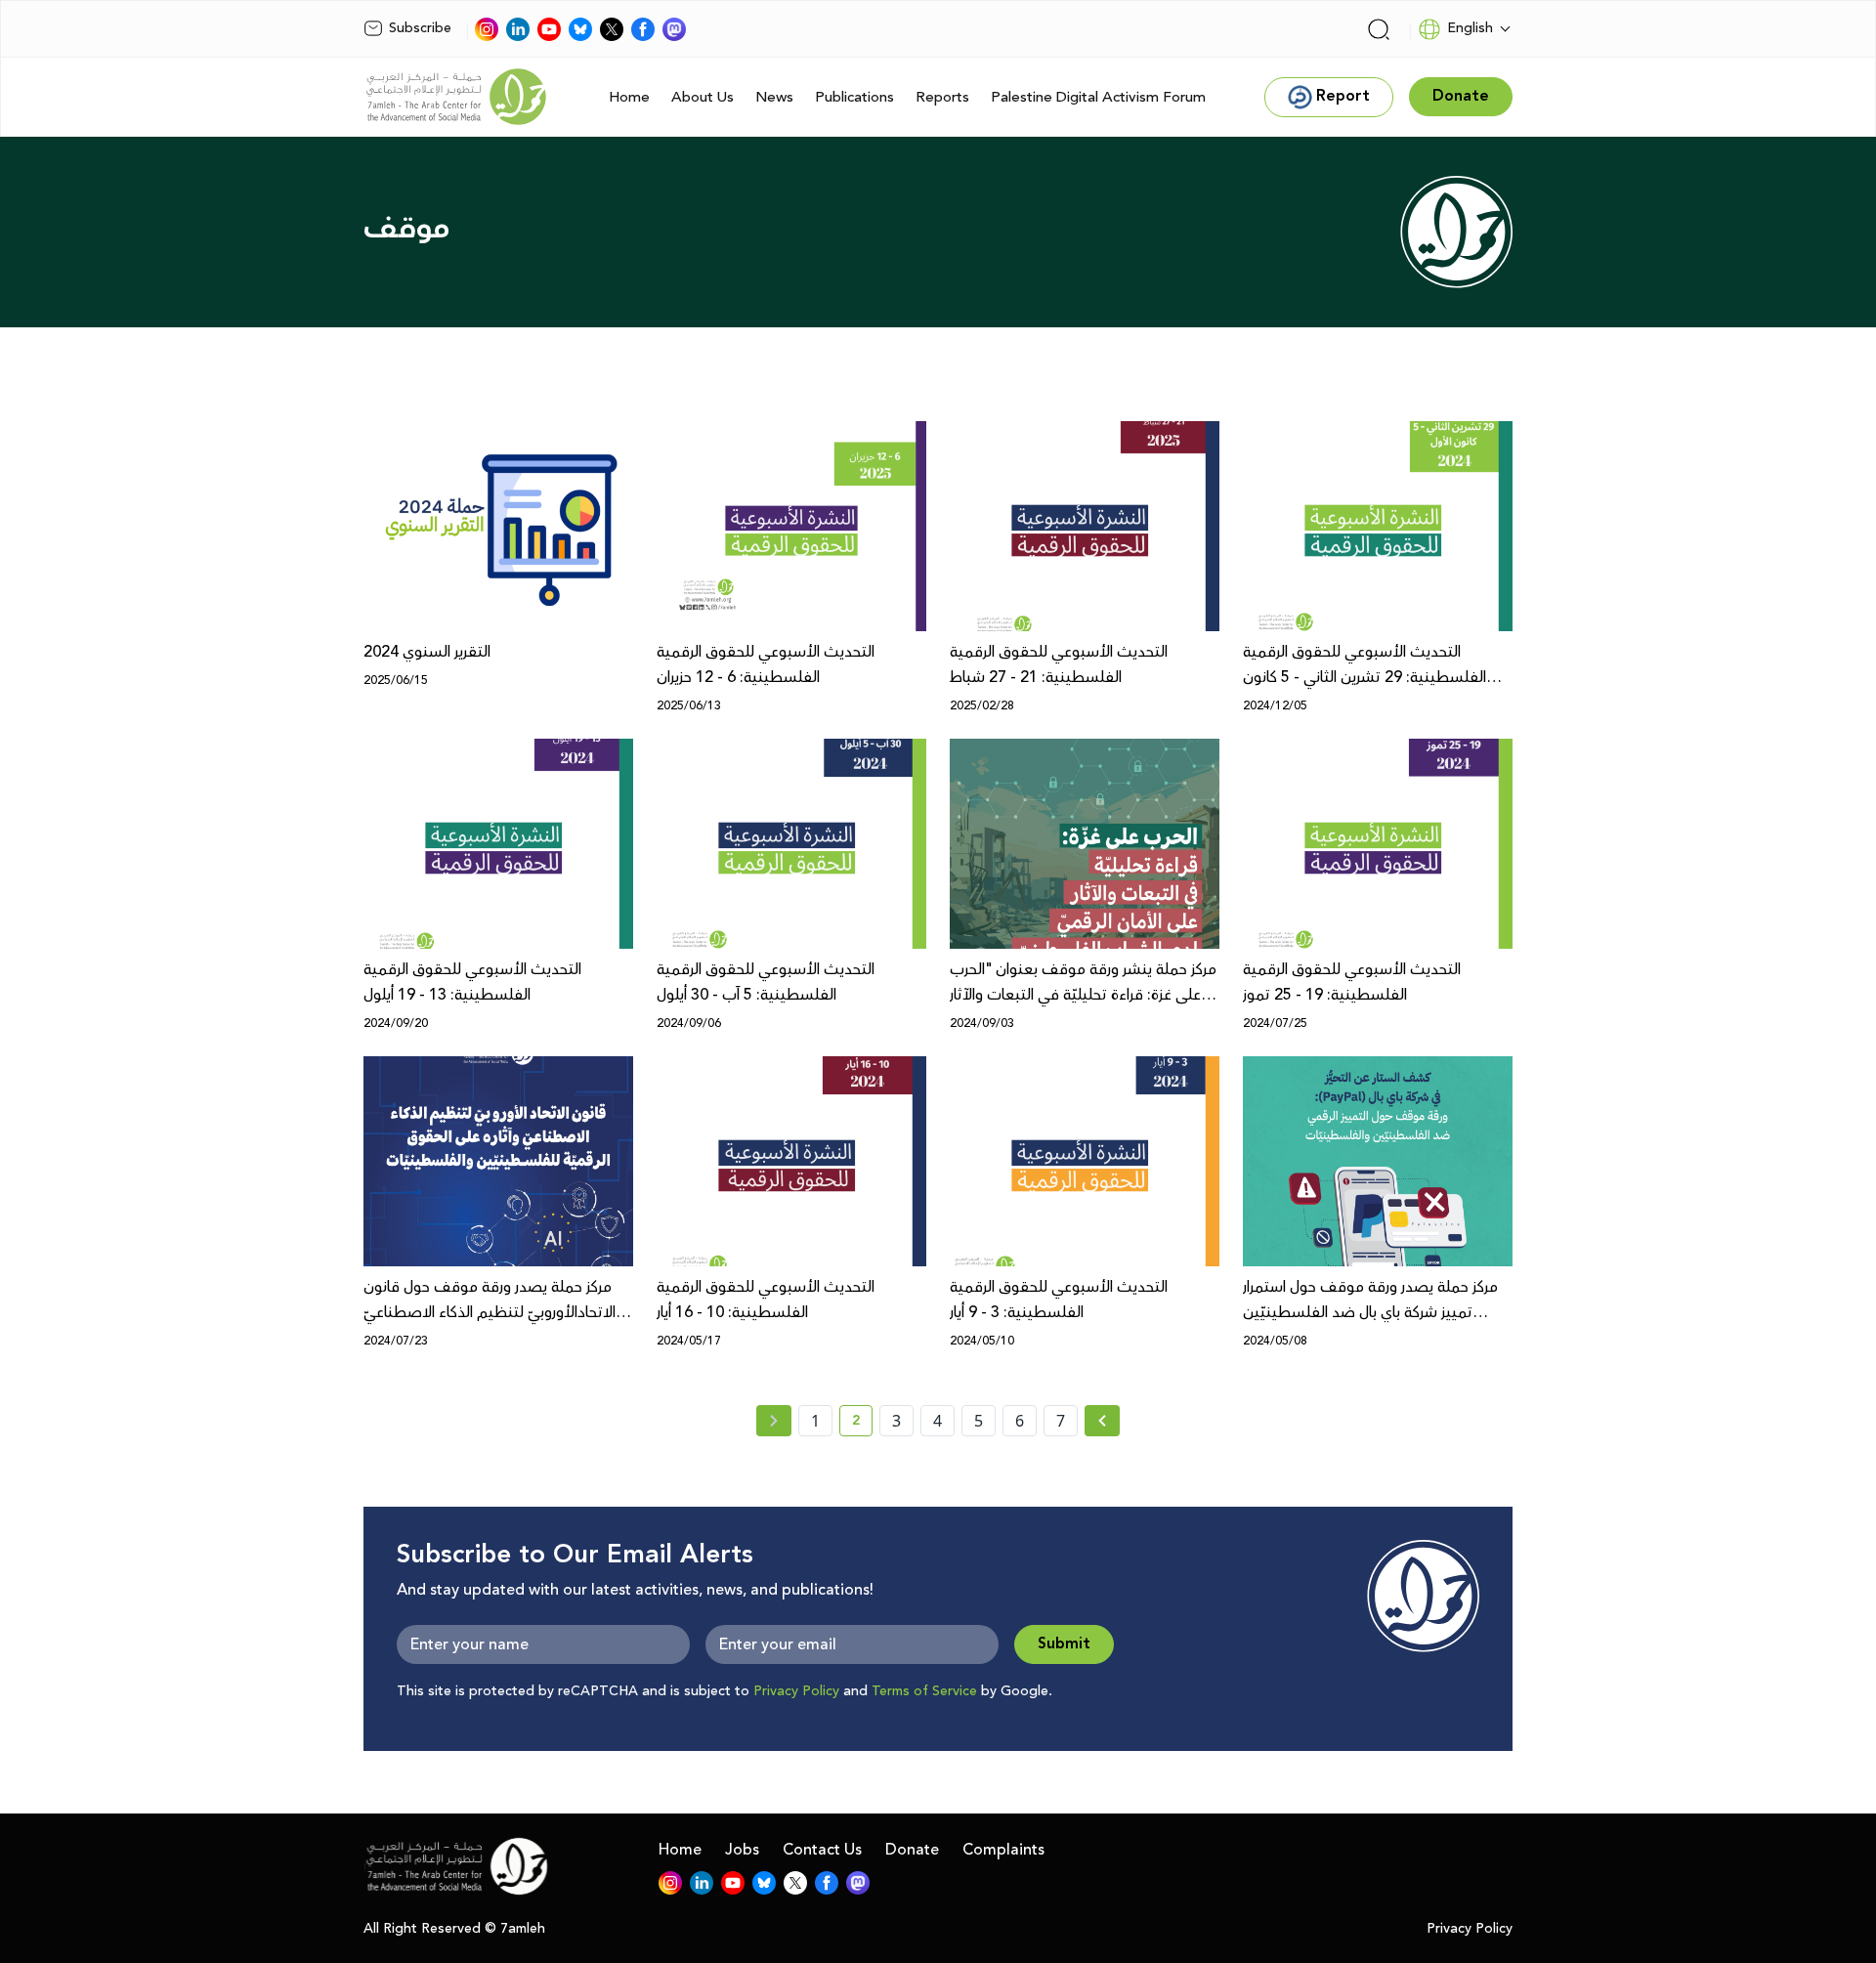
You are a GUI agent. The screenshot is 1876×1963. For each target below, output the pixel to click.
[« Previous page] (774, 1421)
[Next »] (1103, 1421)
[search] (1379, 29)
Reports (942, 97)
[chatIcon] (674, 29)
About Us (703, 97)
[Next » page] (1102, 1421)
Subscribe (420, 28)
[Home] (456, 97)
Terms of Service (924, 1691)
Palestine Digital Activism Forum (1098, 97)
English (1470, 28)
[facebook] (643, 29)
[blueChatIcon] (580, 29)
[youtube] (549, 29)
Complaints (1003, 1850)
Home (629, 97)
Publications (854, 97)
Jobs (742, 1850)
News (774, 97)
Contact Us (822, 1850)
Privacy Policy (796, 1691)
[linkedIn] (518, 29)
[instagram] (487, 29)
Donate (912, 1850)
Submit (1064, 1644)
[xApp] (612, 29)
